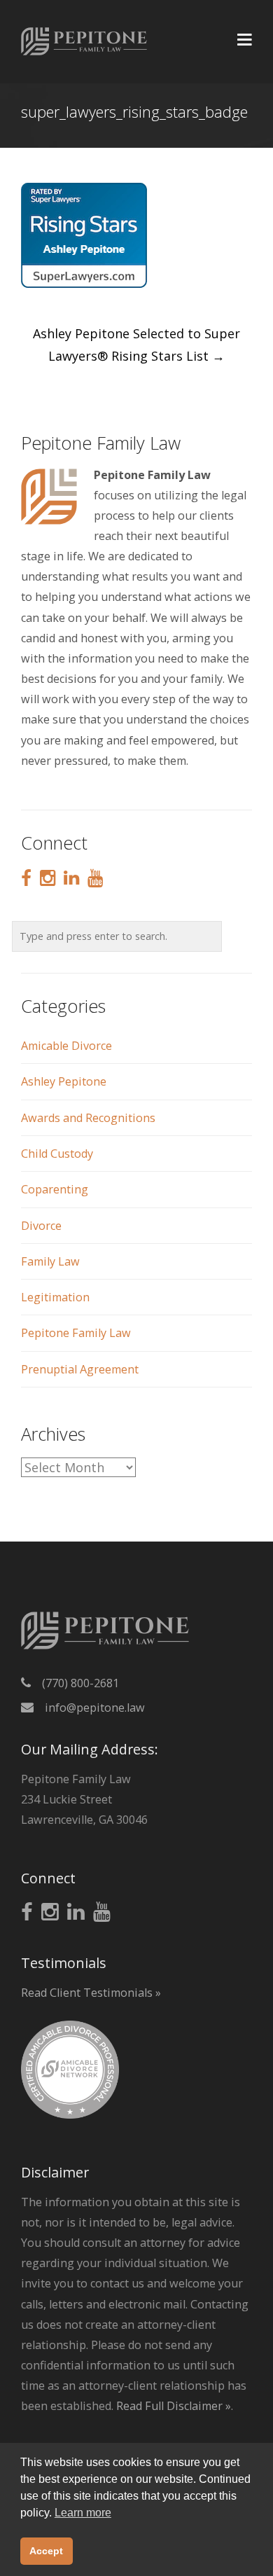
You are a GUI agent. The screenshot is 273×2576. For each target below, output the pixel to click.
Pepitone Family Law (76, 1333)
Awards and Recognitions (88, 1118)
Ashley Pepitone (64, 1081)
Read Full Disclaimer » (174, 2406)
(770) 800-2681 (80, 1683)
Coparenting (55, 1189)
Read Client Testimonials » (91, 1993)
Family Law (50, 1261)
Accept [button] (46, 2551)
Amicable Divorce (66, 1046)
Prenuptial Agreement (80, 1369)
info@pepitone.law (95, 1708)
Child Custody (57, 1154)
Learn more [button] (83, 2513)
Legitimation (55, 1297)
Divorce (41, 1226)
